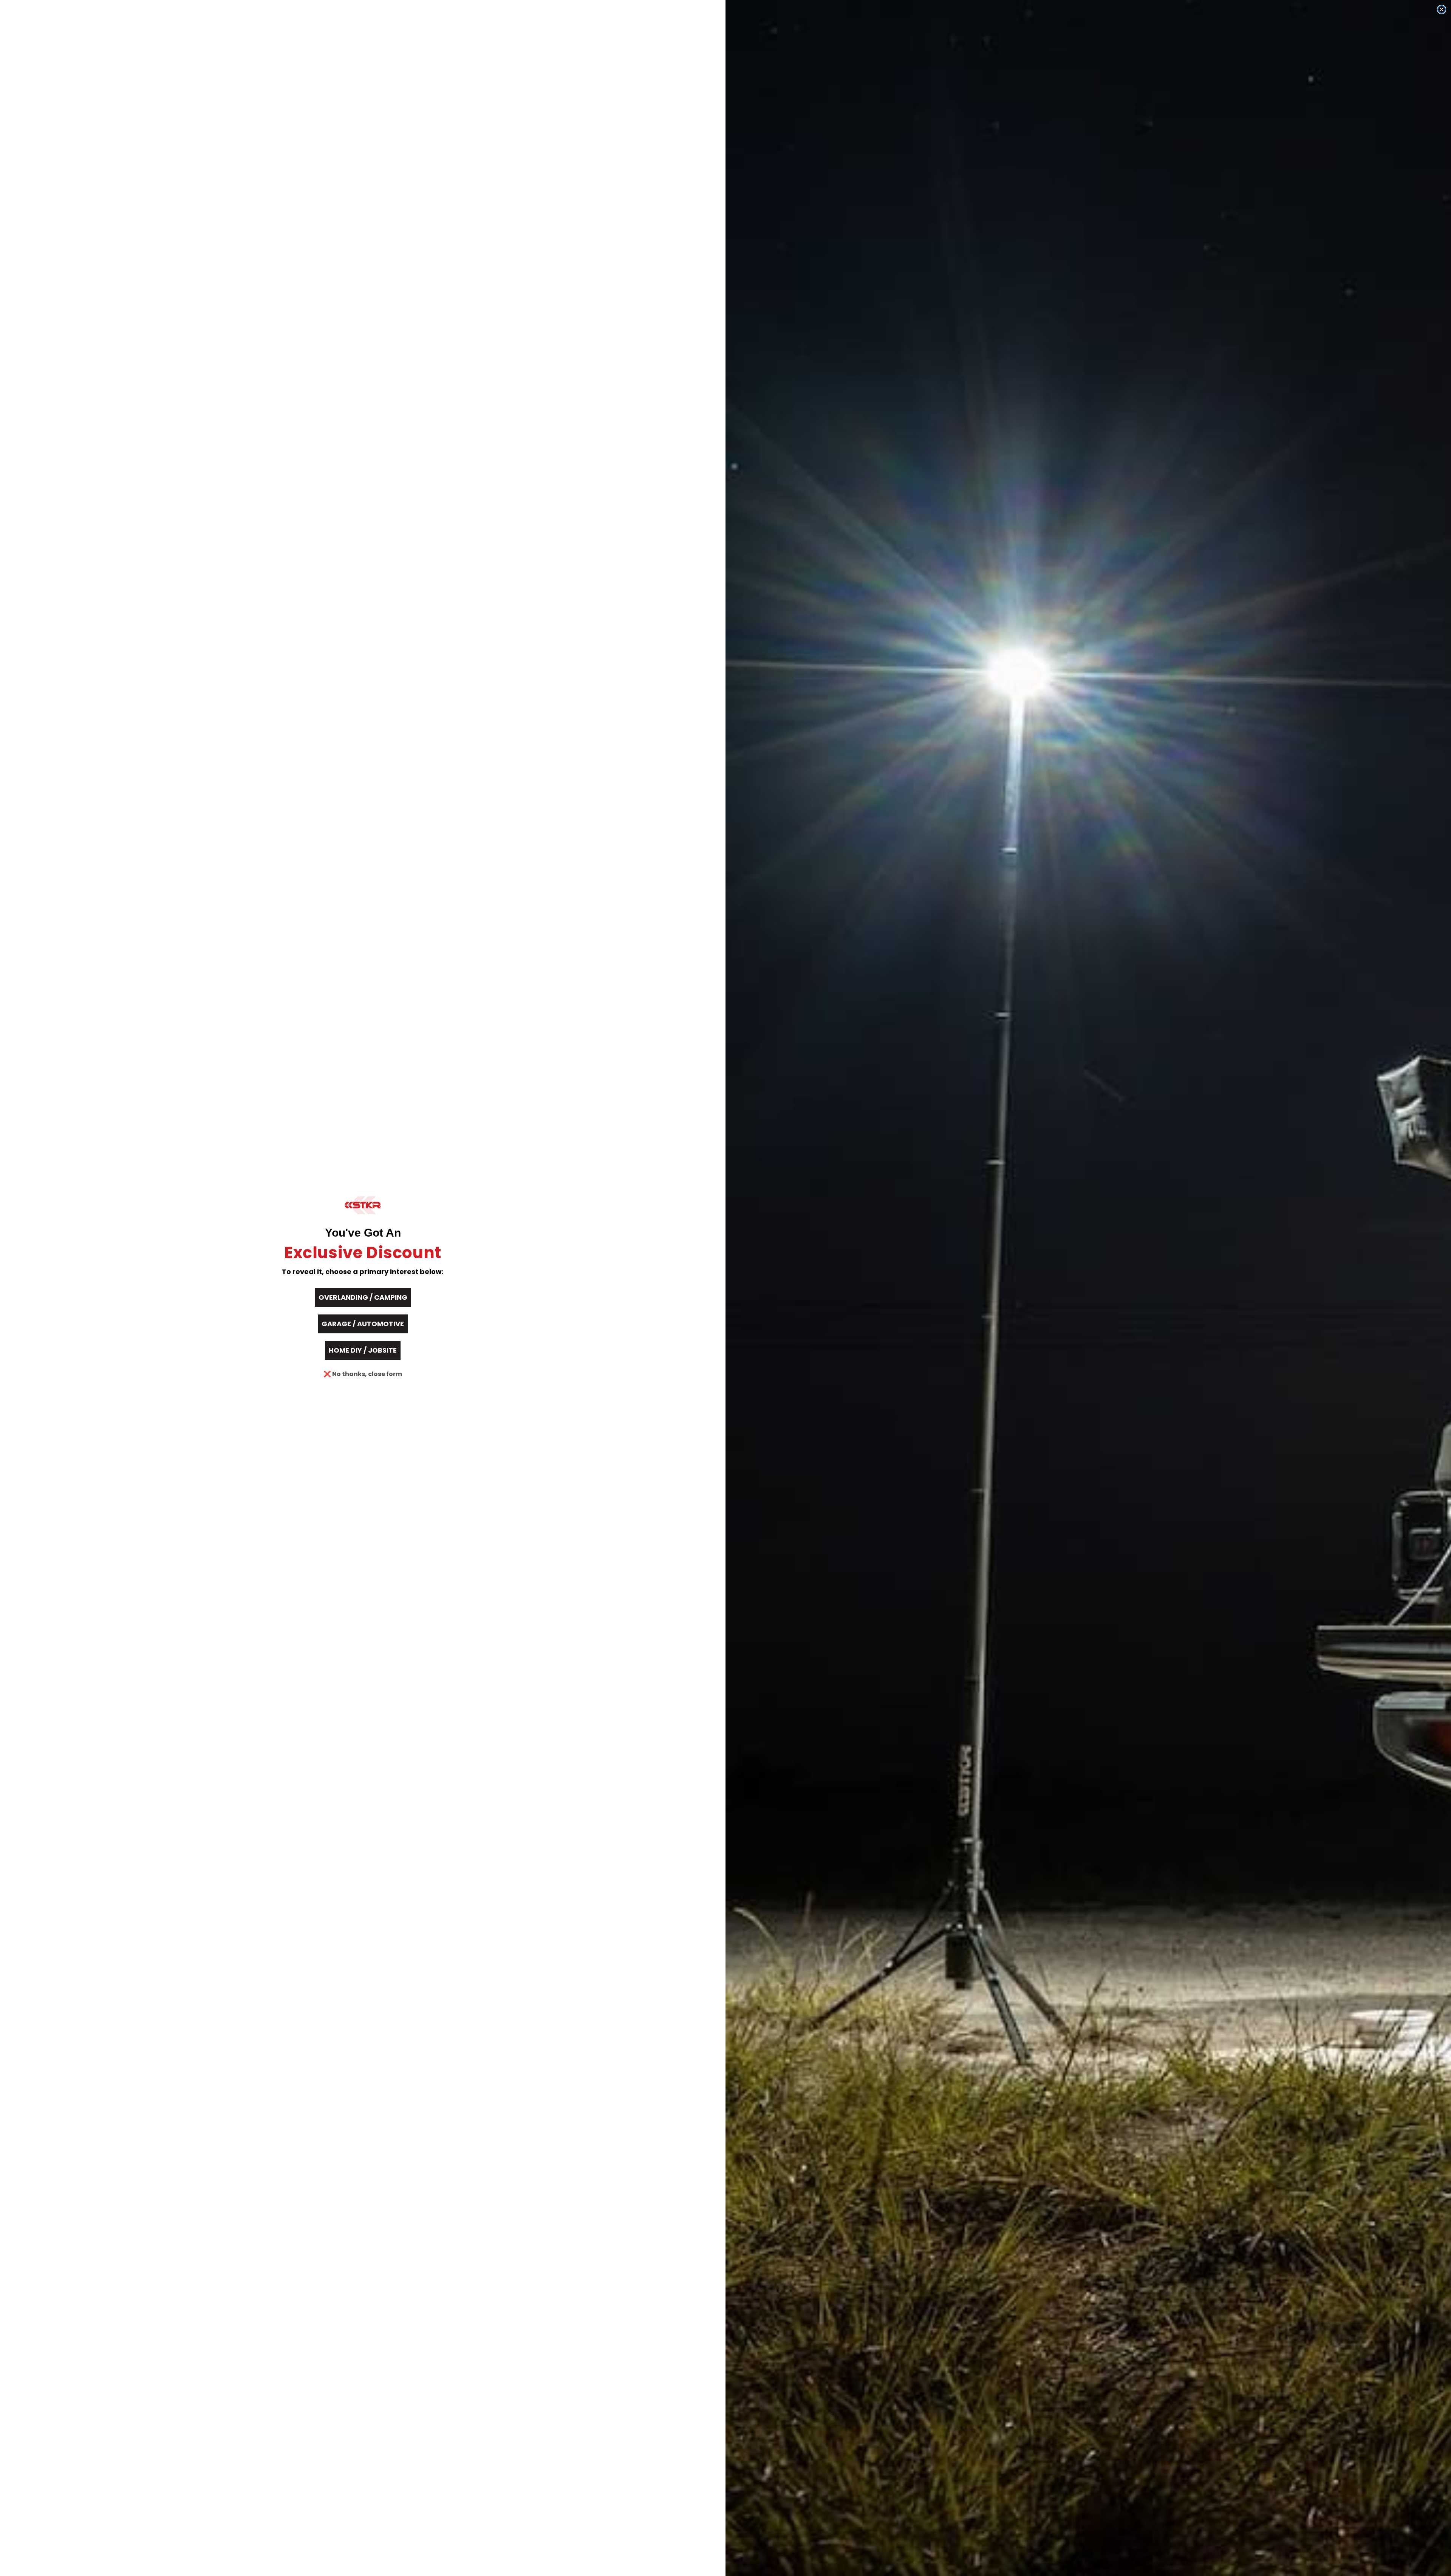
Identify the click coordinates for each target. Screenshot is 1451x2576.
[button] (363, 1205)
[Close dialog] (1442, 9)
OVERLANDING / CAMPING (363, 1297)
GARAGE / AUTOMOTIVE (363, 1324)
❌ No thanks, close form (363, 1374)
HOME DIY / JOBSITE (363, 1350)
